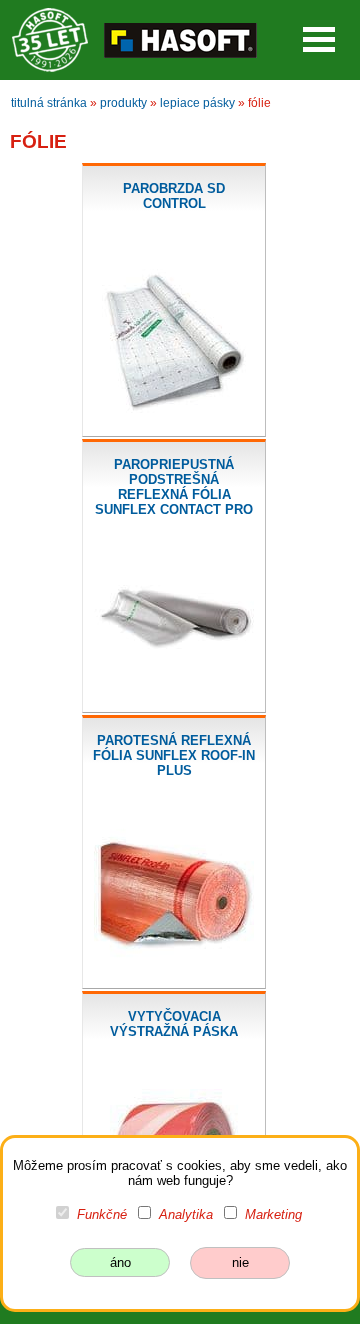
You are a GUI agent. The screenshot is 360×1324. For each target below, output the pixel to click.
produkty (123, 103)
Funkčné (102, 1214)
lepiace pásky (197, 103)
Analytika (186, 1214)
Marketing (273, 1214)
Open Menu (319, 39)
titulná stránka (49, 103)
